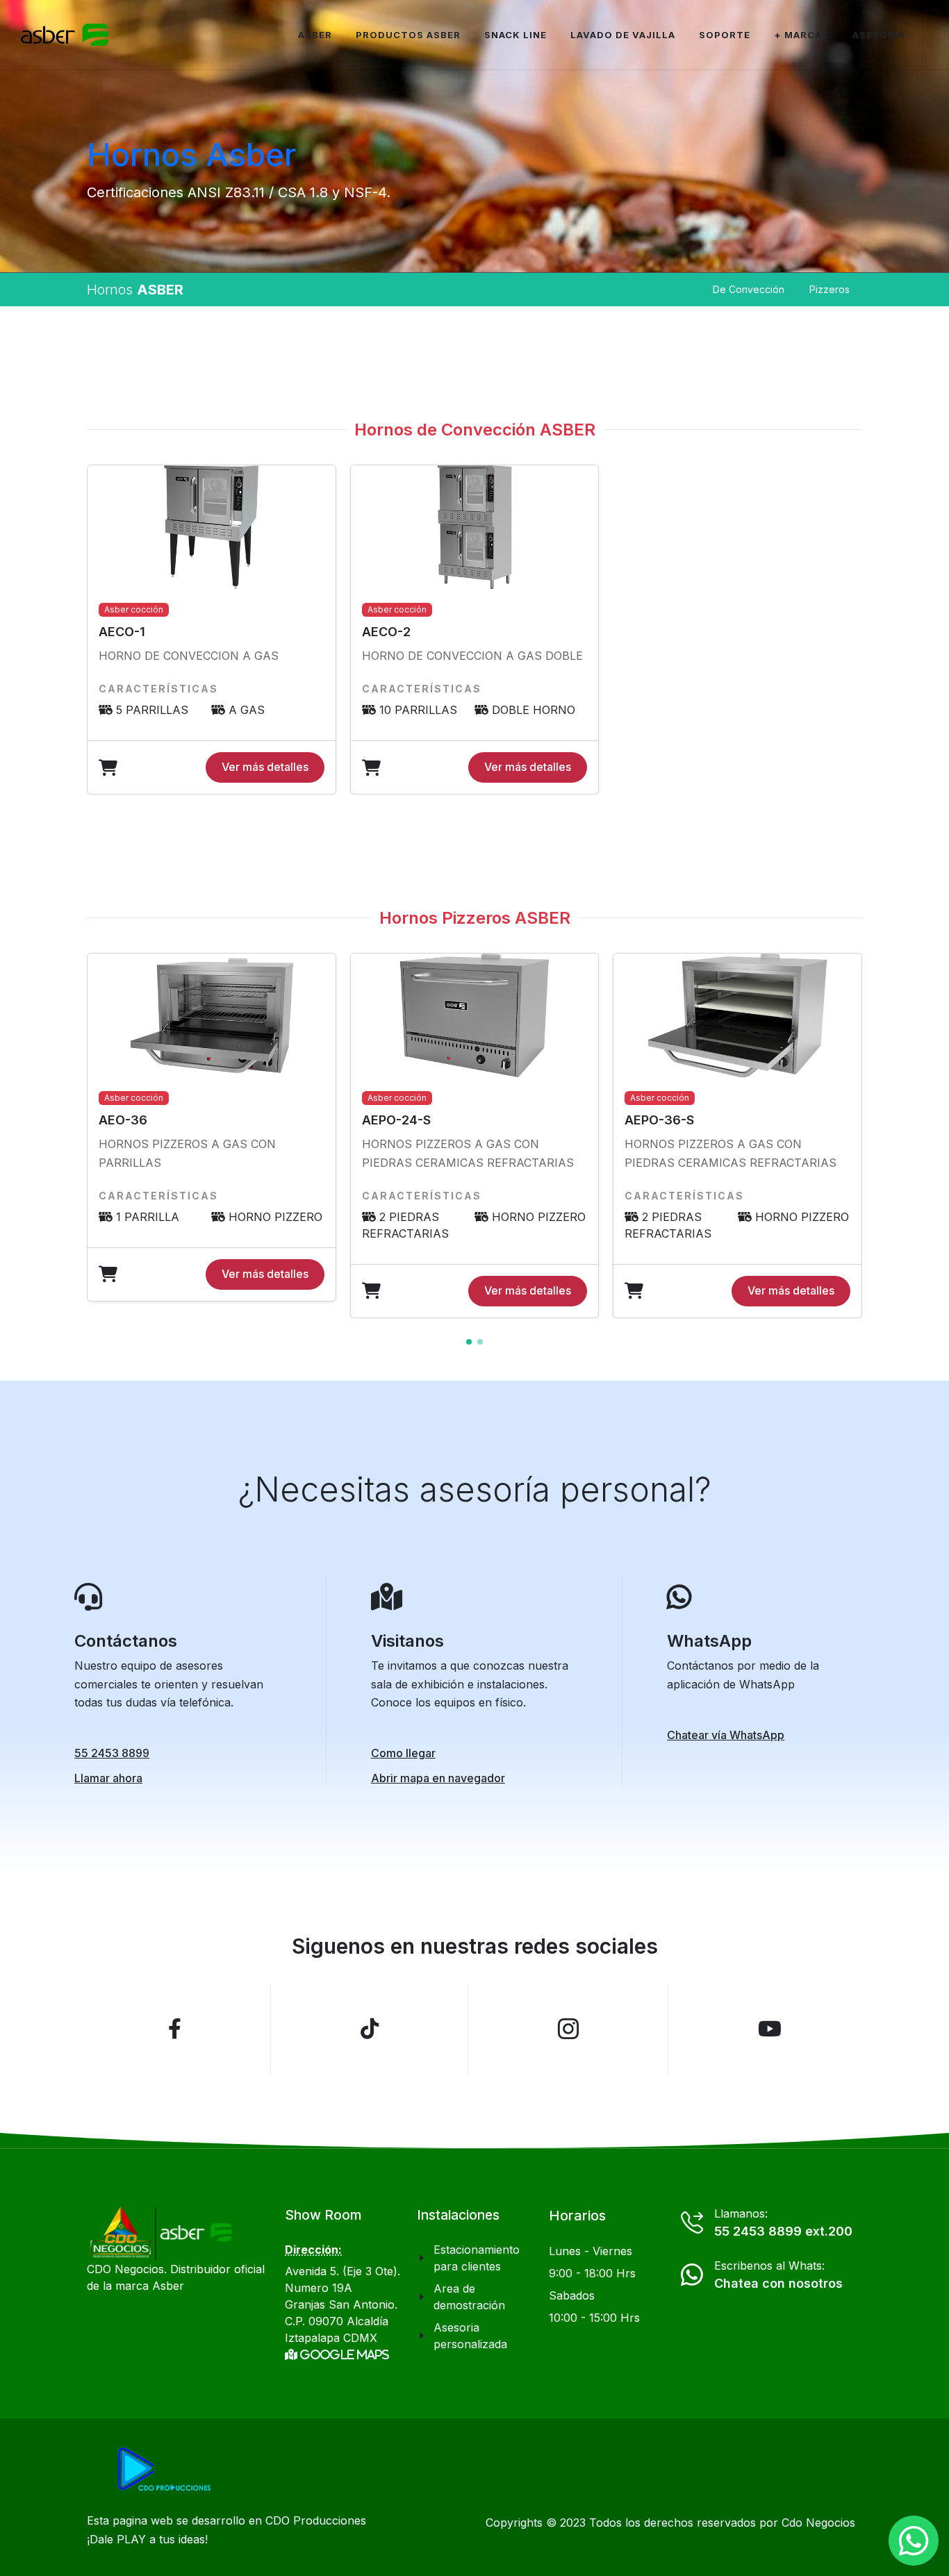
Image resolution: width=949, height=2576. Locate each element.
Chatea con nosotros (778, 2283)
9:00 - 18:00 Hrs (592, 2273)
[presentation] (875, 1136)
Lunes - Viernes (591, 2251)
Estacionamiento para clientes (477, 2258)
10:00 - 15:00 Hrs (594, 2318)
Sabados (572, 2295)
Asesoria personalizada (470, 2336)
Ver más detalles (265, 767)
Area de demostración (469, 2297)
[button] (469, 1342)
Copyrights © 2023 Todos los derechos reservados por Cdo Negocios (670, 2523)
